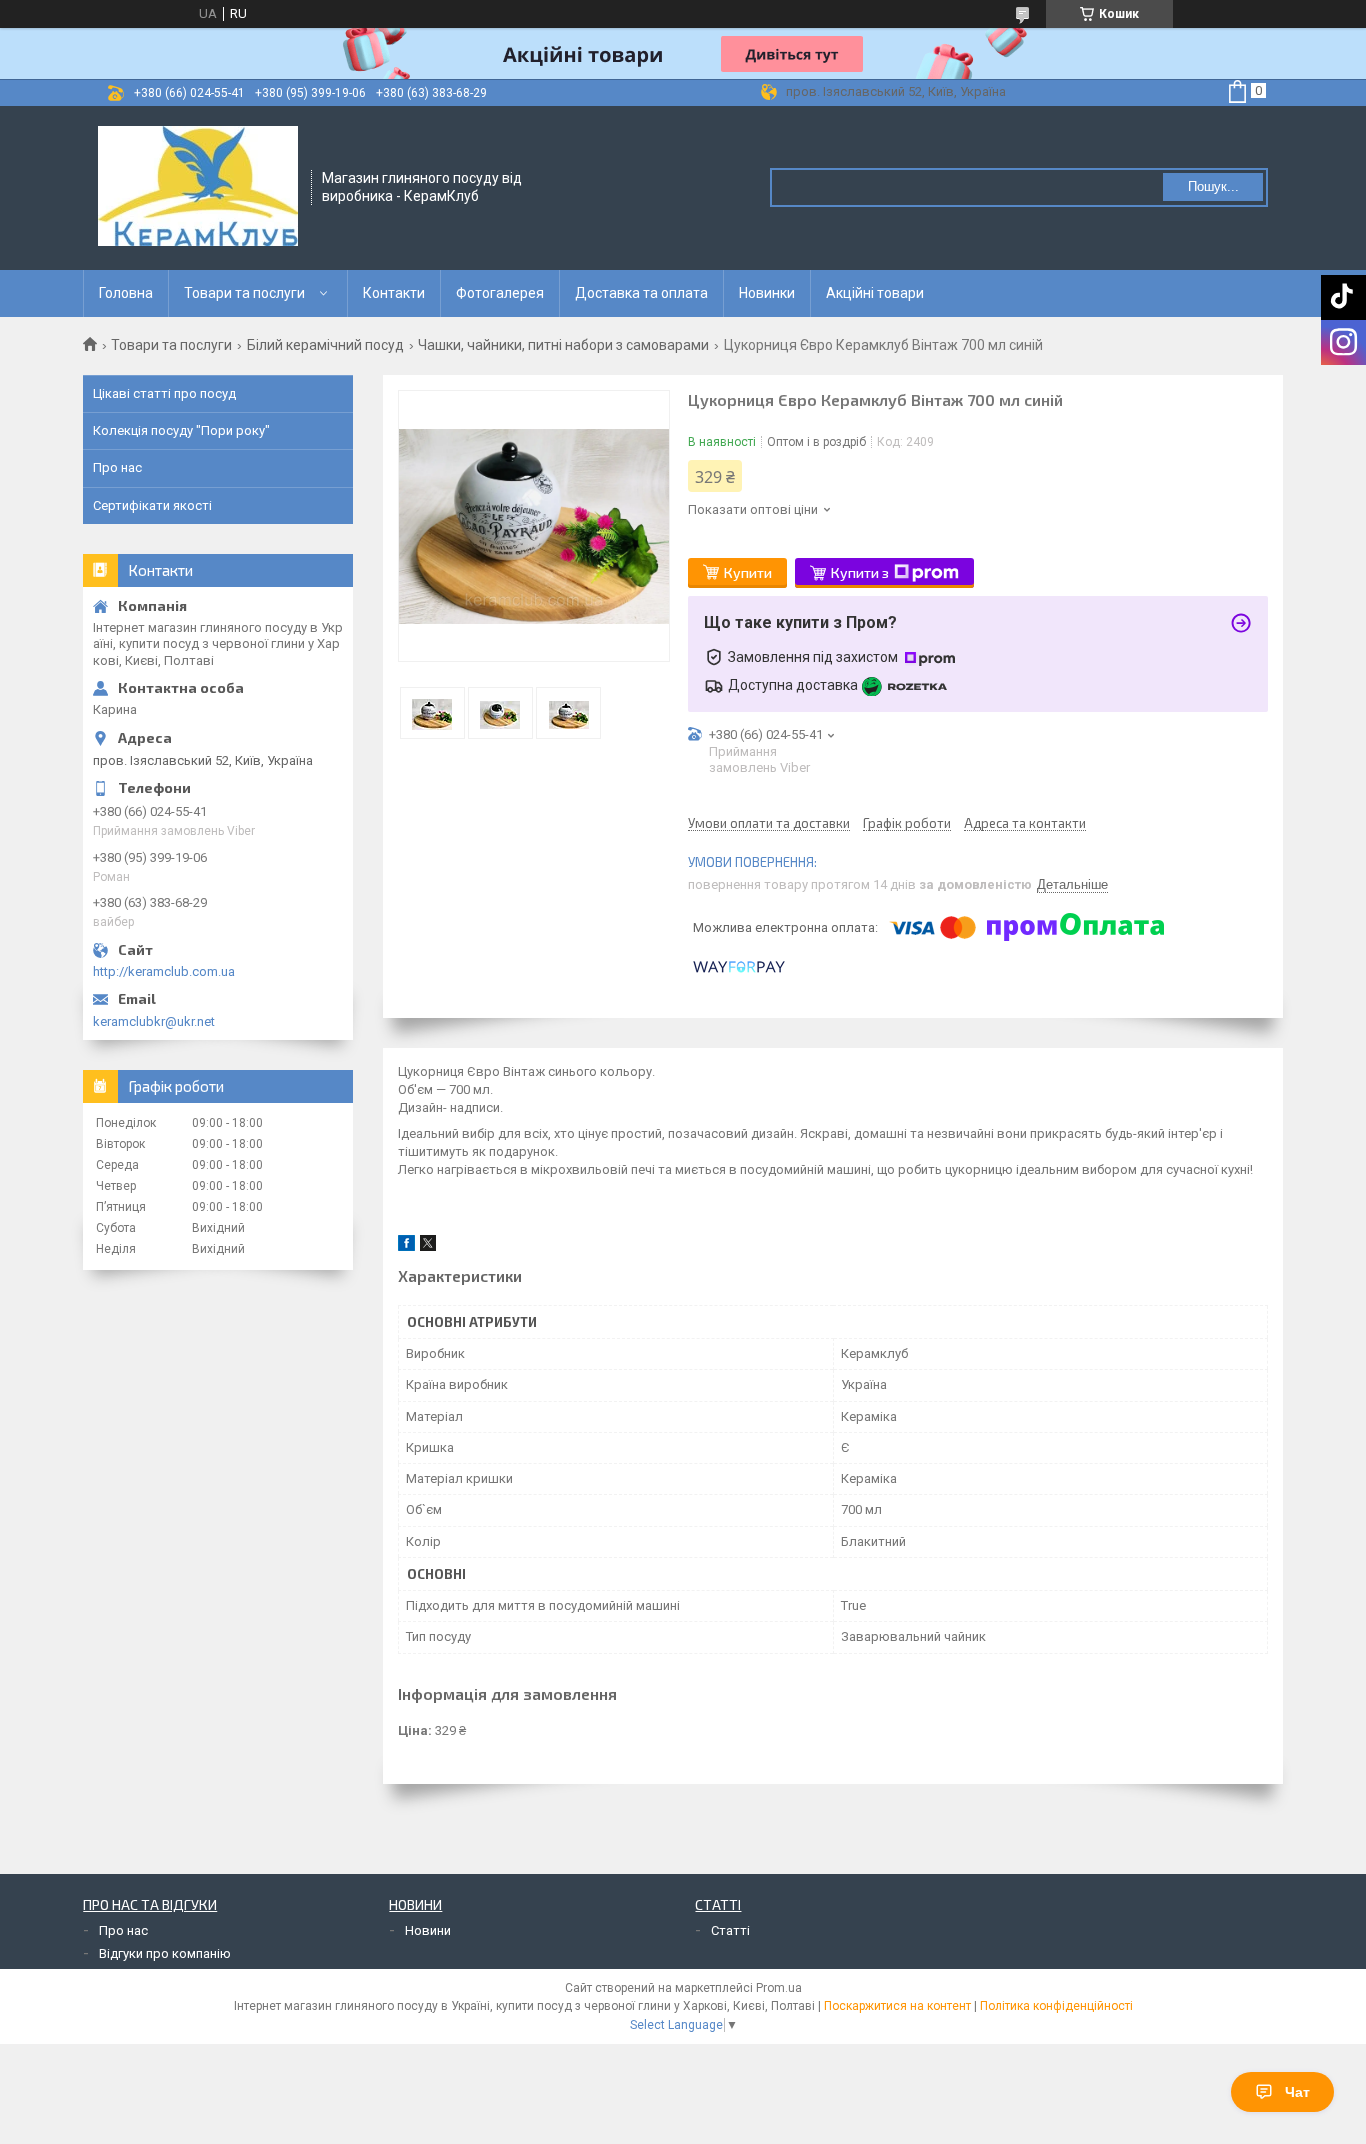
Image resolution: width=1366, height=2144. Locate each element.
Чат (1297, 2092)
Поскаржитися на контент (897, 2006)
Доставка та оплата (641, 293)
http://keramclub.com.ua (164, 971)
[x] (428, 1246)
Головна (126, 293)
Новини (428, 1930)
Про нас (117, 467)
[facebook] (406, 1246)
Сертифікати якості (152, 505)
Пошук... (1213, 186)
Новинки (767, 293)
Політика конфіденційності (1056, 2006)
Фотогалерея (500, 293)
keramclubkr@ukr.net (154, 1021)
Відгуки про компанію (165, 1953)
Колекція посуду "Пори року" (181, 430)
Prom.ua (779, 1988)
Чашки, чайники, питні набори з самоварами (563, 345)
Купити (748, 572)
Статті (730, 1930)
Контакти (394, 293)
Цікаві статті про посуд (164, 393)
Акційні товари (875, 293)
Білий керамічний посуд (325, 345)
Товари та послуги (244, 293)
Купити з (860, 572)
